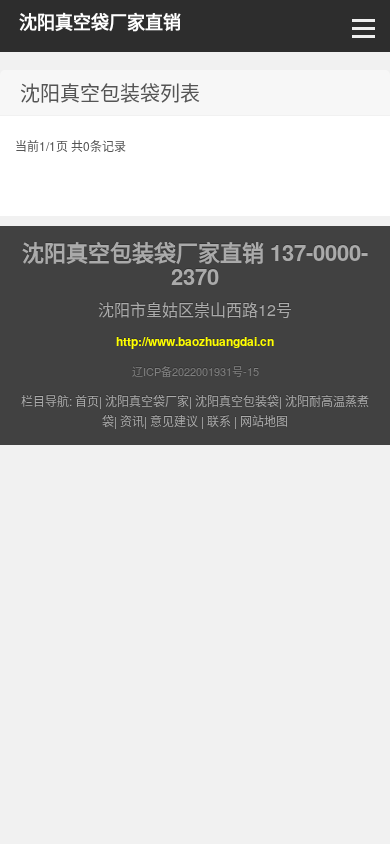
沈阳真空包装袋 (237, 400)
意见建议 (174, 420)
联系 (219, 420)
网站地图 (264, 420)
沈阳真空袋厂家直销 (100, 22)
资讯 (132, 420)
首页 (87, 400)
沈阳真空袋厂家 (147, 400)
